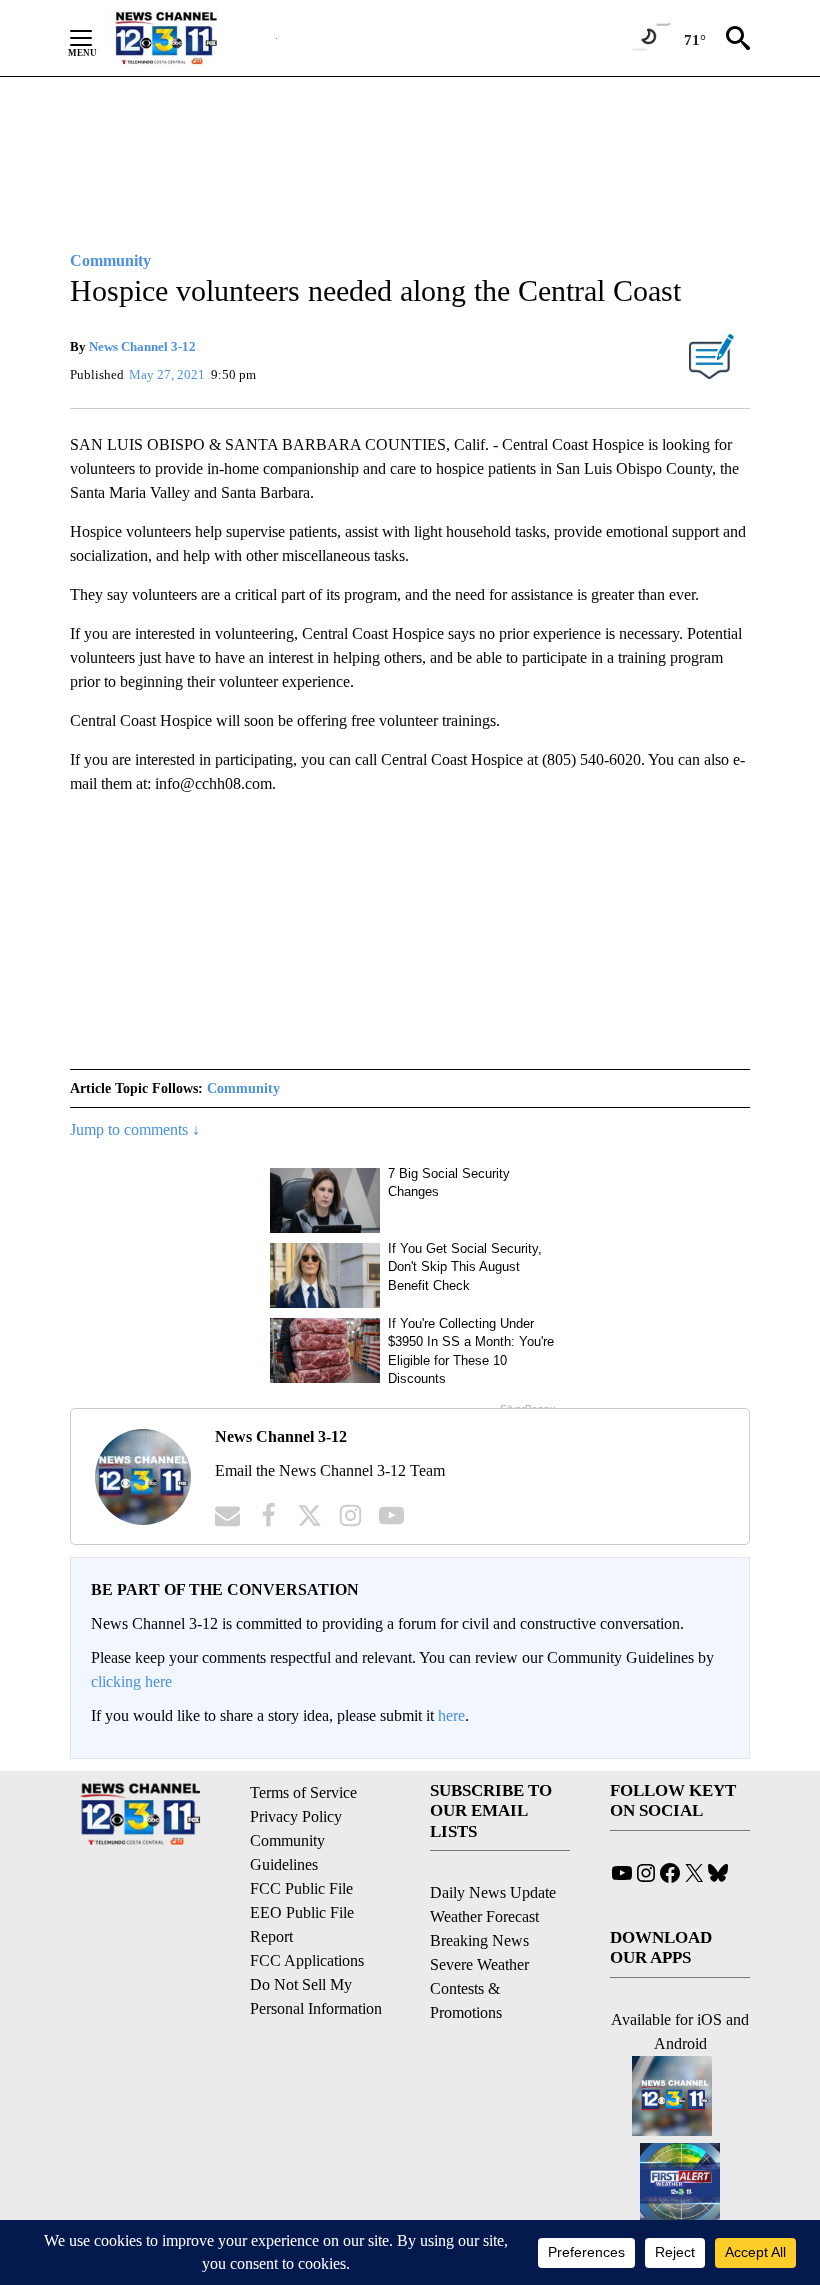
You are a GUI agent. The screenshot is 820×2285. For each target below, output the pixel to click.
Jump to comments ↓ (135, 1129)
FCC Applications (307, 1960)
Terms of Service (303, 1792)
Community (243, 1088)
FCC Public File (301, 1888)
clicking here (131, 1681)
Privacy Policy (296, 1816)
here (451, 1715)
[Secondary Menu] (96, 38)
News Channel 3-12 (142, 346)
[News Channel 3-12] (191, 38)
